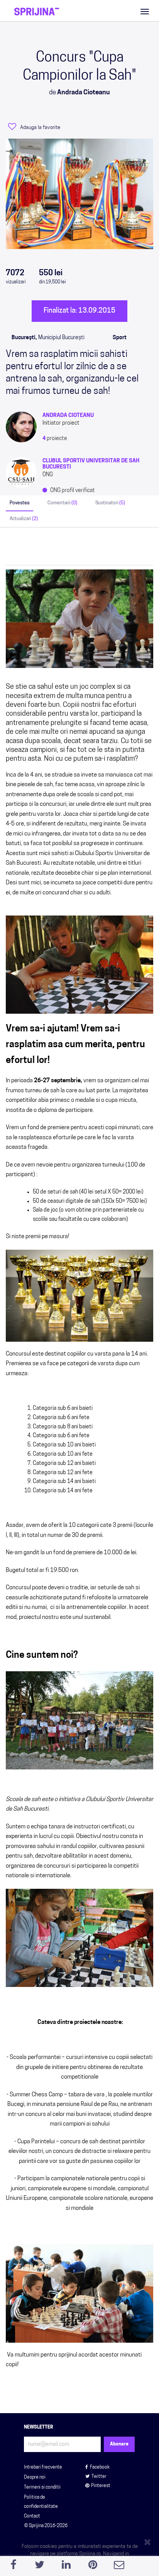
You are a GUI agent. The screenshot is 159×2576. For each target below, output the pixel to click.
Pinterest (101, 2486)
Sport (120, 338)
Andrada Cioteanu (68, 416)
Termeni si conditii (42, 2487)
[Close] (149, 2541)
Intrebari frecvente (43, 2467)
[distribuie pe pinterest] (93, 2567)
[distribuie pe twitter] (40, 2567)
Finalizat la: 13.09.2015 (79, 311)
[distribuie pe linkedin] (66, 2567)
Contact (32, 2516)
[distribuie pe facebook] (13, 2567)
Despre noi (35, 2477)
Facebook (100, 2467)
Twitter (99, 2477)
